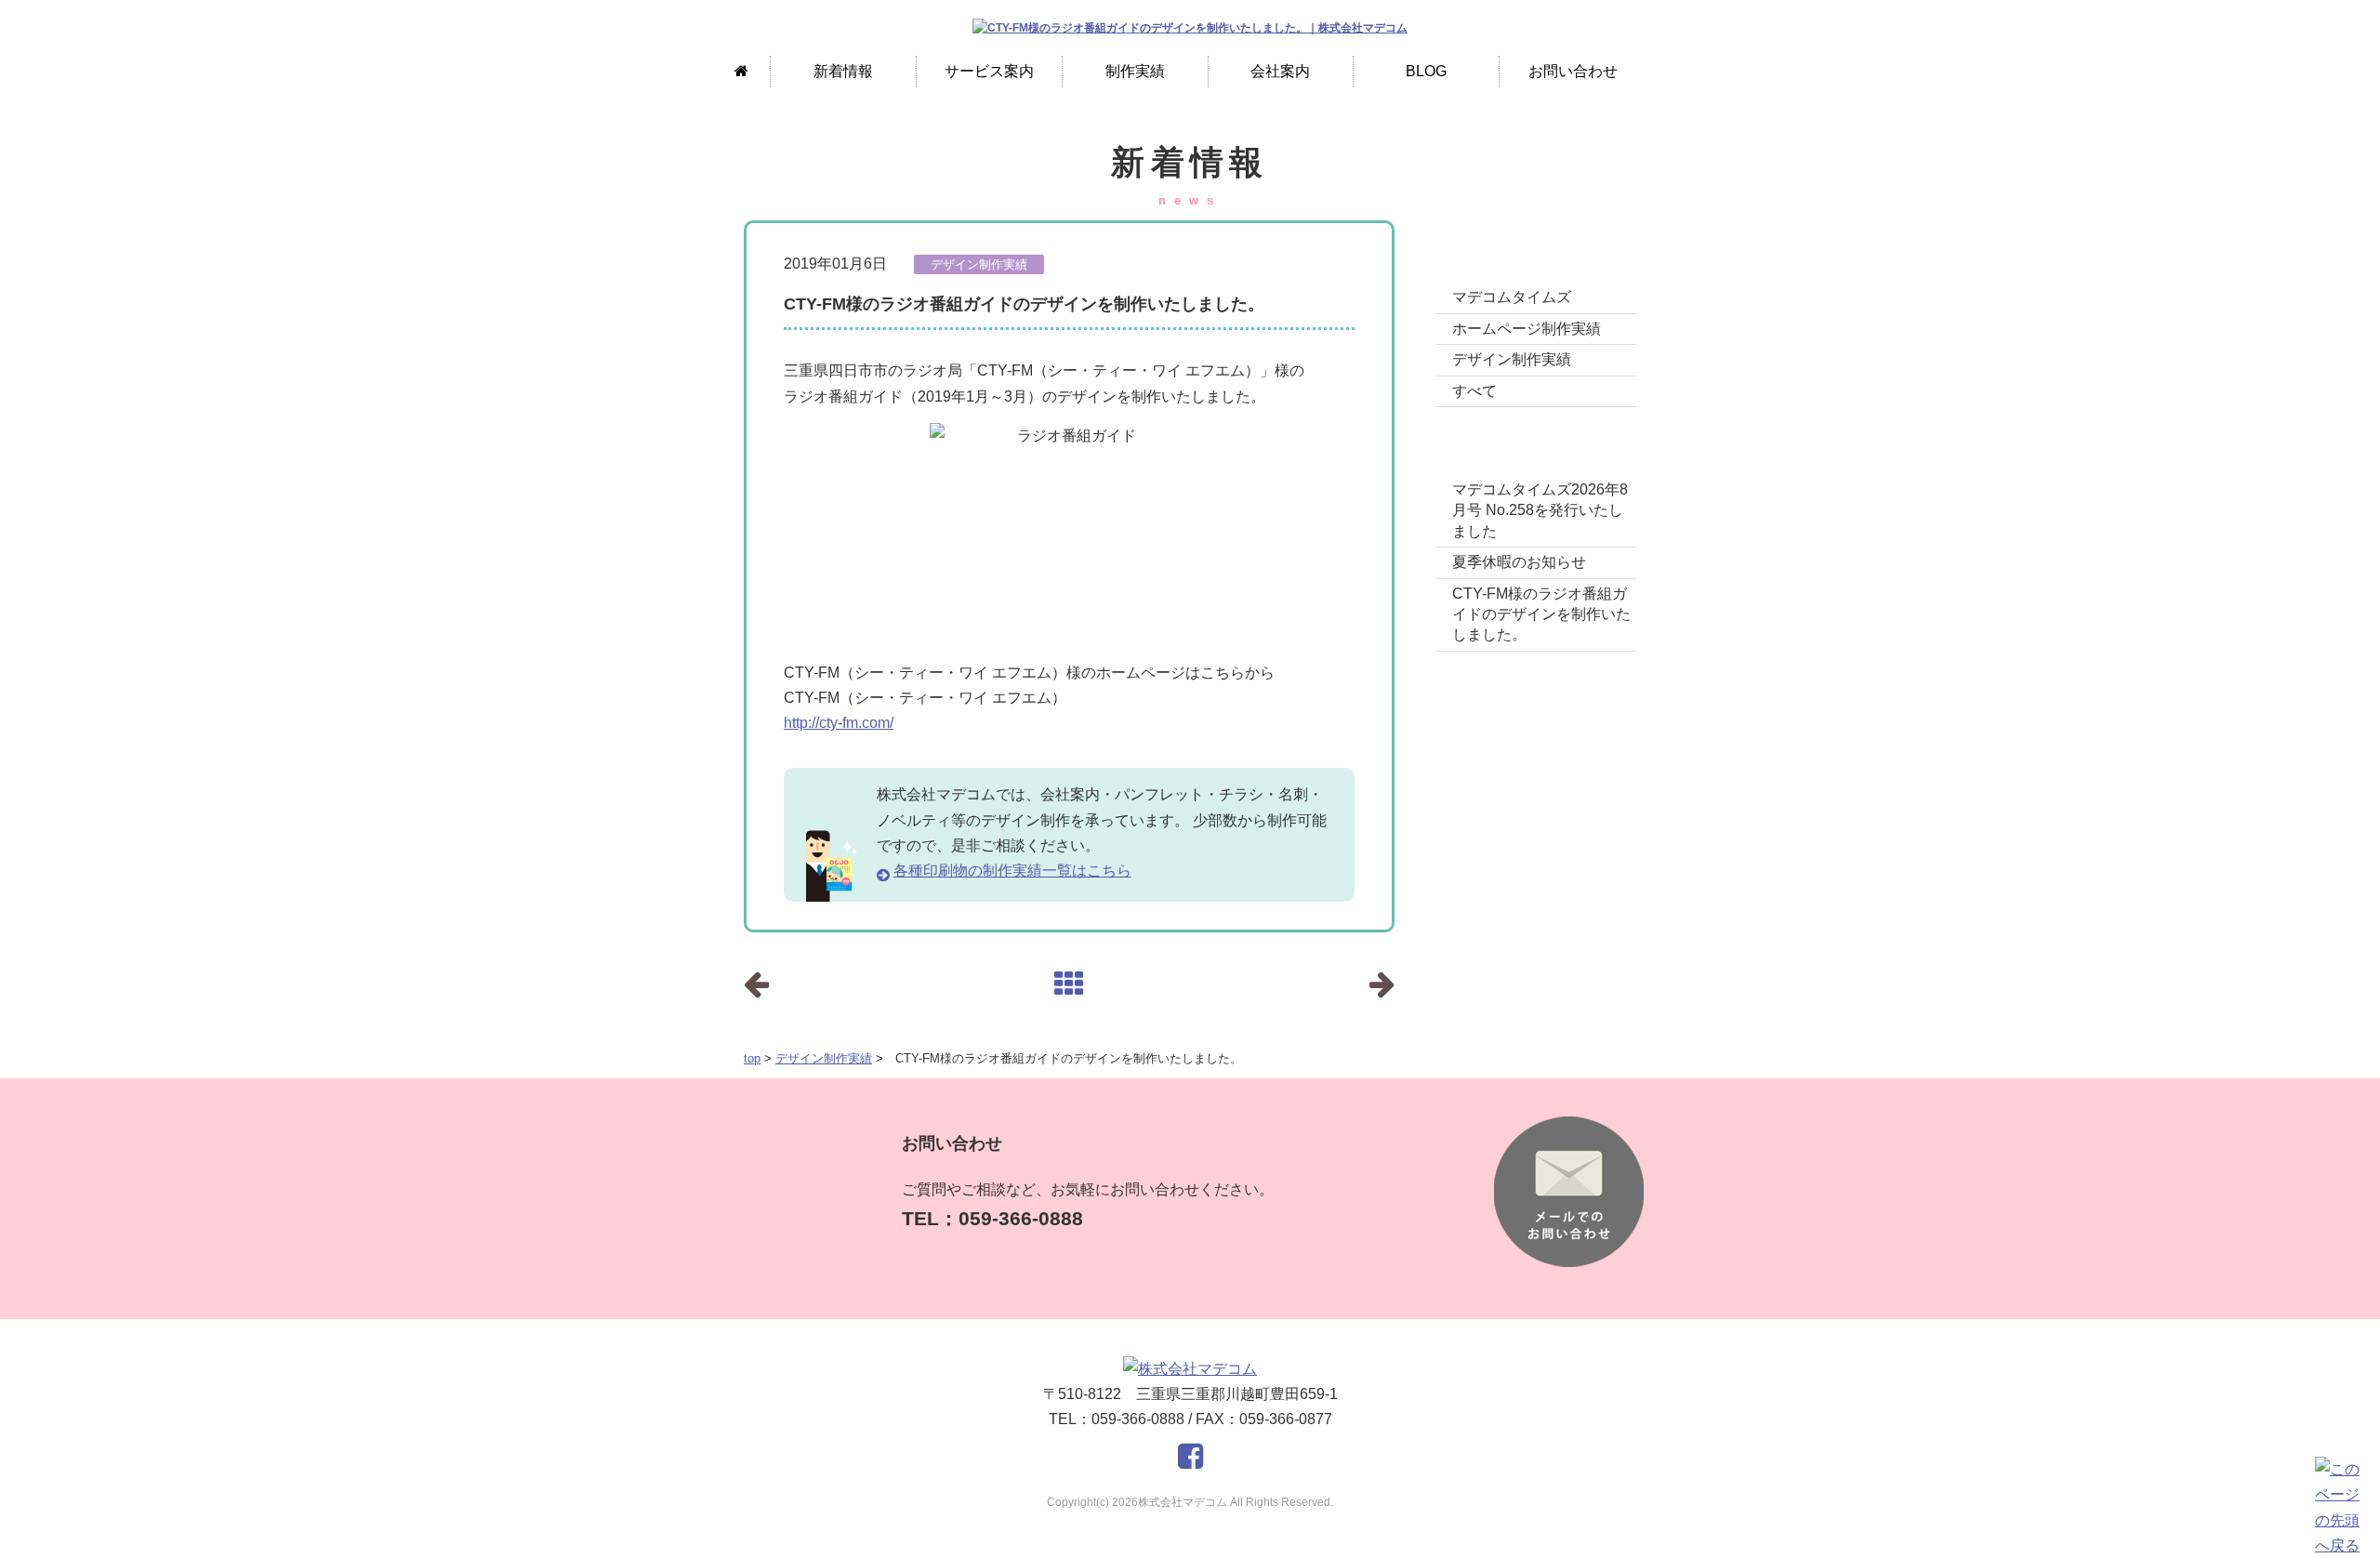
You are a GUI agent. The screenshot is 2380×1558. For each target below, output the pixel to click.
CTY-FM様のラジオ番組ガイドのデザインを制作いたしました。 (1541, 614)
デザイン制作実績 (824, 1058)
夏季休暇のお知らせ (1519, 562)
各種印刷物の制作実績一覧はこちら (1012, 871)
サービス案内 (989, 71)
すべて (1474, 391)
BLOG (1426, 71)
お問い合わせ (1573, 71)
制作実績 (1135, 71)
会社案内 (1280, 71)
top (752, 1058)
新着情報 (843, 71)
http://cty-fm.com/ (839, 723)
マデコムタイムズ (1512, 297)
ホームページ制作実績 (1527, 329)
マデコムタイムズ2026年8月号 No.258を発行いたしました (1540, 510)
